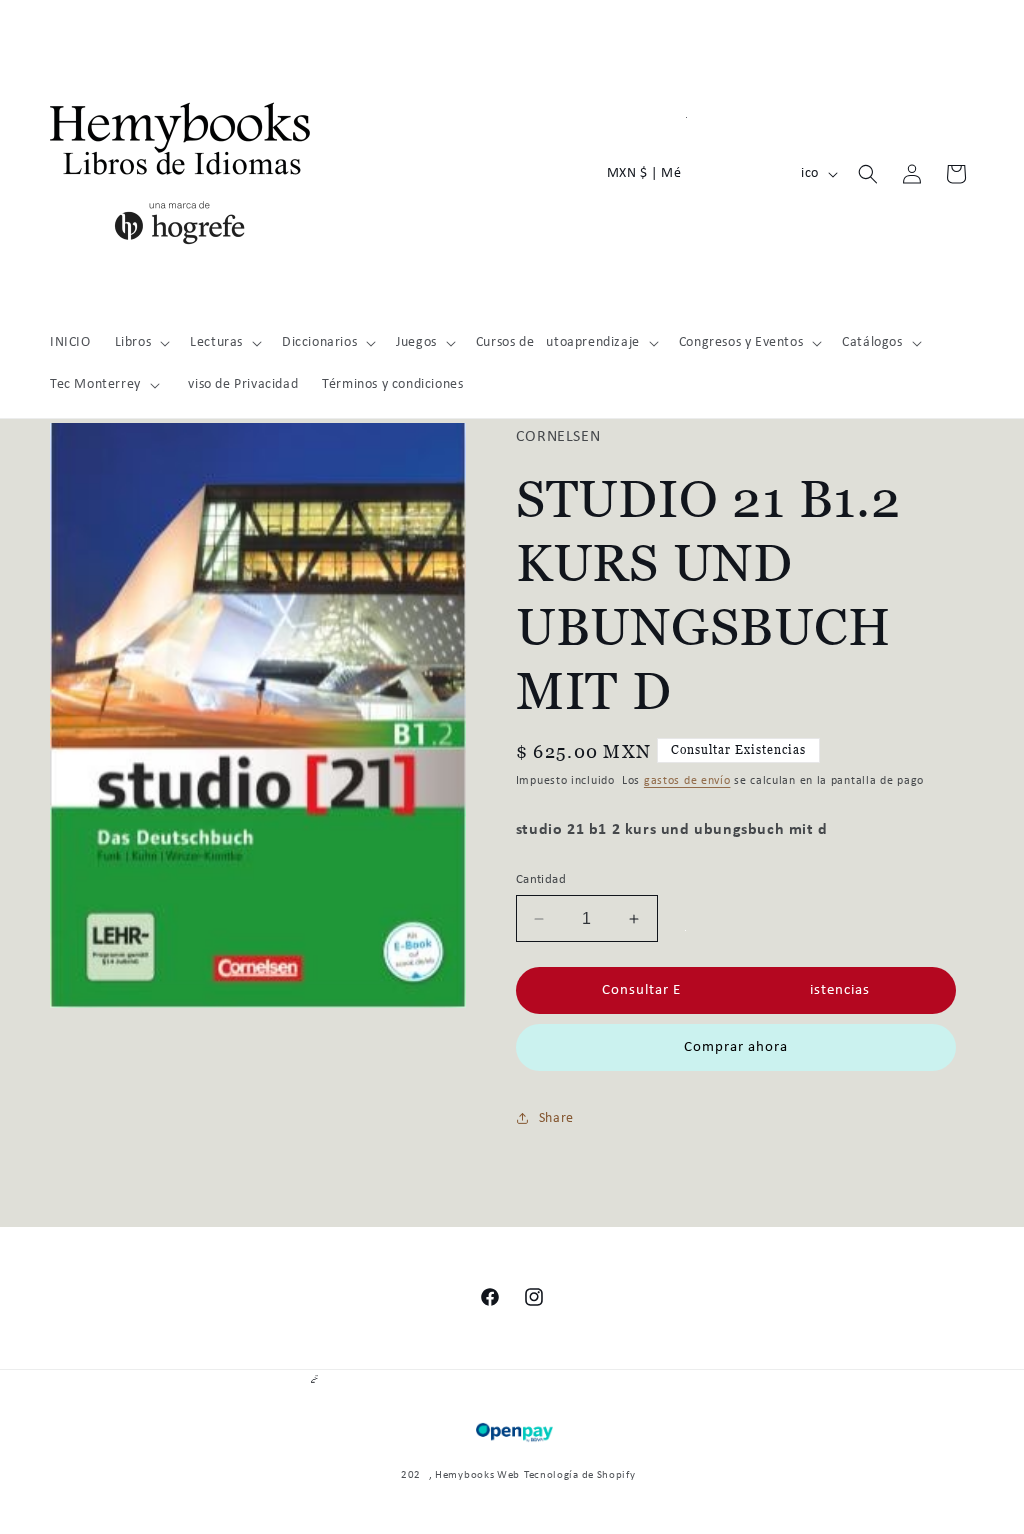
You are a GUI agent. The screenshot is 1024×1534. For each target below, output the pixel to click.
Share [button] (556, 1118)
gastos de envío (687, 781)
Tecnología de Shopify (580, 1475)
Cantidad (541, 879)
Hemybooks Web (477, 1475)
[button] (141, 343)
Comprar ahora (736, 1047)
